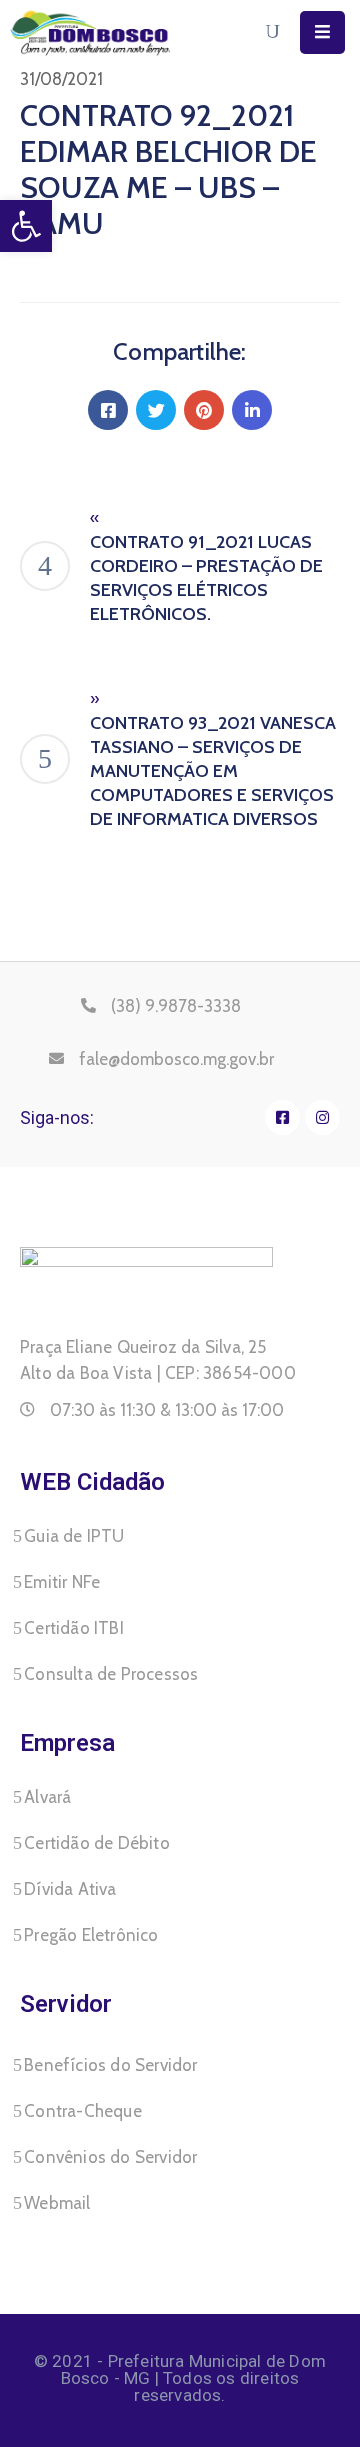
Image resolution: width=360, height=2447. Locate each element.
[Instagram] (322, 1117)
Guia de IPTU (74, 1536)
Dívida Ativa (70, 1889)
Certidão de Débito (97, 1843)
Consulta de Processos (111, 1674)
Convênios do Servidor (110, 2157)
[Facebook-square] (282, 1117)
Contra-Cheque (83, 2111)
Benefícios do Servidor (110, 2065)
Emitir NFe (62, 1582)
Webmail (57, 2203)
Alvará (47, 1797)
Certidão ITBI (74, 1628)
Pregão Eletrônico (91, 1935)
